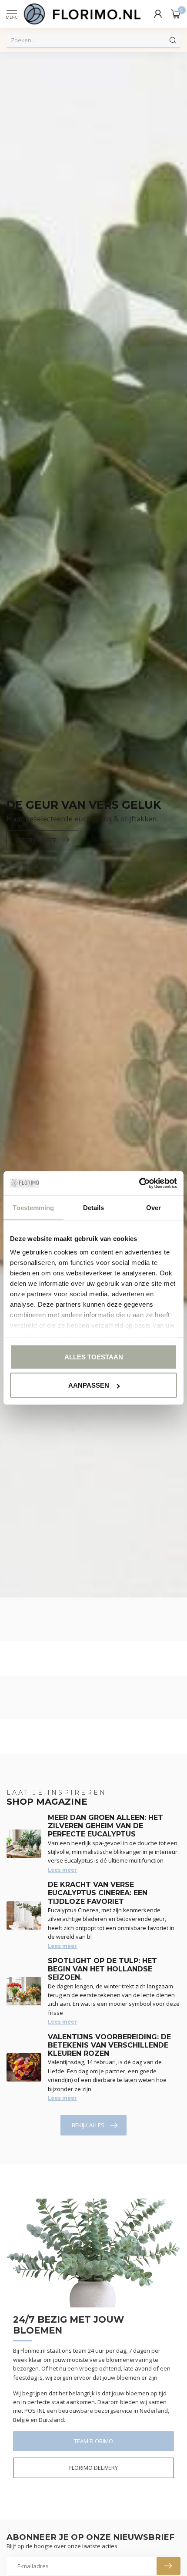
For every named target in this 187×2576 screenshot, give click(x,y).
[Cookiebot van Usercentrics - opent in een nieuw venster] (139, 1184)
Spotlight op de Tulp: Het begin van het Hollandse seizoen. (102, 1969)
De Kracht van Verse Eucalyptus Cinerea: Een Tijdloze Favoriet (98, 1893)
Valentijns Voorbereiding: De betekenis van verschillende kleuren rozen (109, 2045)
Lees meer (62, 1870)
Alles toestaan (94, 1357)
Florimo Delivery (93, 2468)
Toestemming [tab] (33, 1207)
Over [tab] (154, 1207)
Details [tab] (94, 1207)
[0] (176, 14)
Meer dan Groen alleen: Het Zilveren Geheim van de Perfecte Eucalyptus (105, 1826)
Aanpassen (89, 1385)
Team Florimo (93, 2441)
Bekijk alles (88, 2125)
